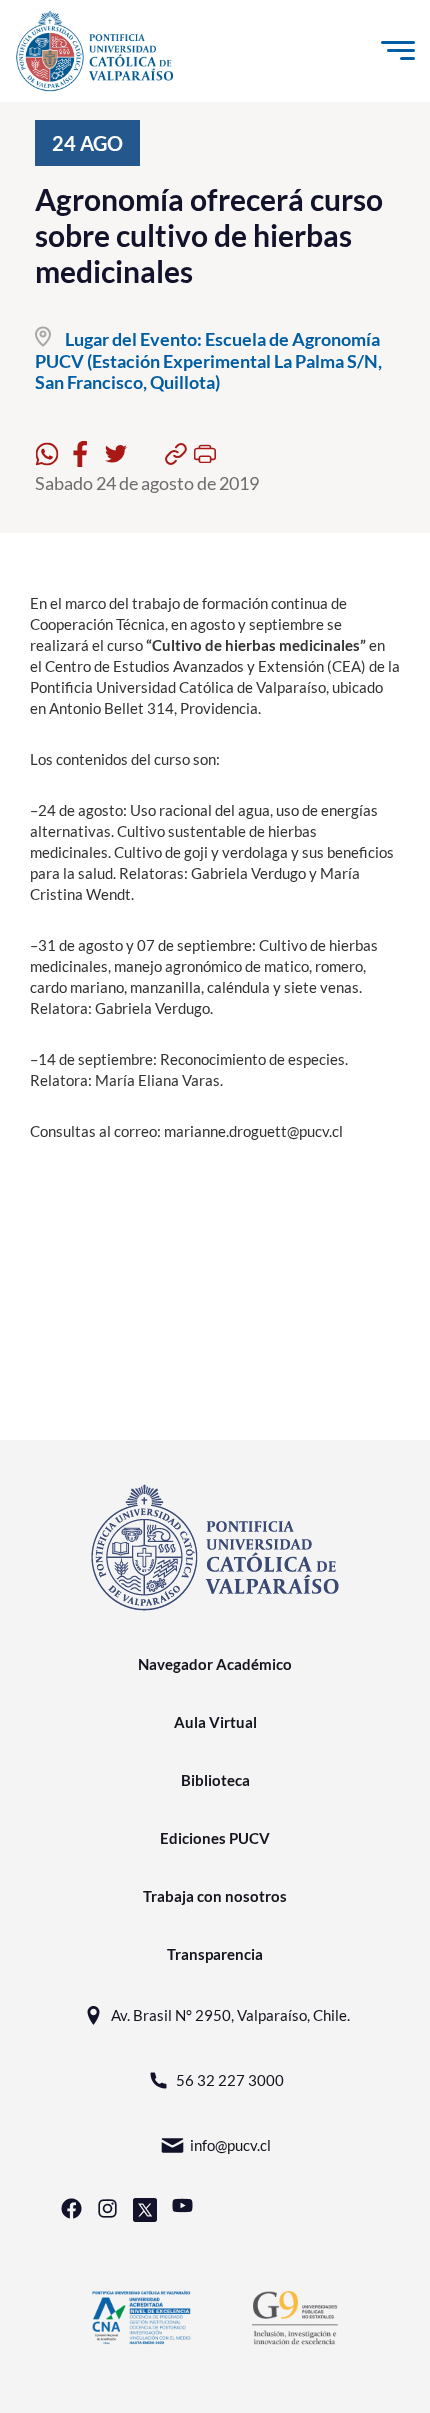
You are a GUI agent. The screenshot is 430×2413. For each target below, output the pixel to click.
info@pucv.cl (230, 2145)
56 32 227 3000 (230, 2080)
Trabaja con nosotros (215, 1896)
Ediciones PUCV (215, 1838)
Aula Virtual (215, 1722)
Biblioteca (215, 1780)
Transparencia (215, 1954)
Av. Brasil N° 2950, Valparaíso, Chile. (230, 2015)
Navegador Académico (215, 1664)
